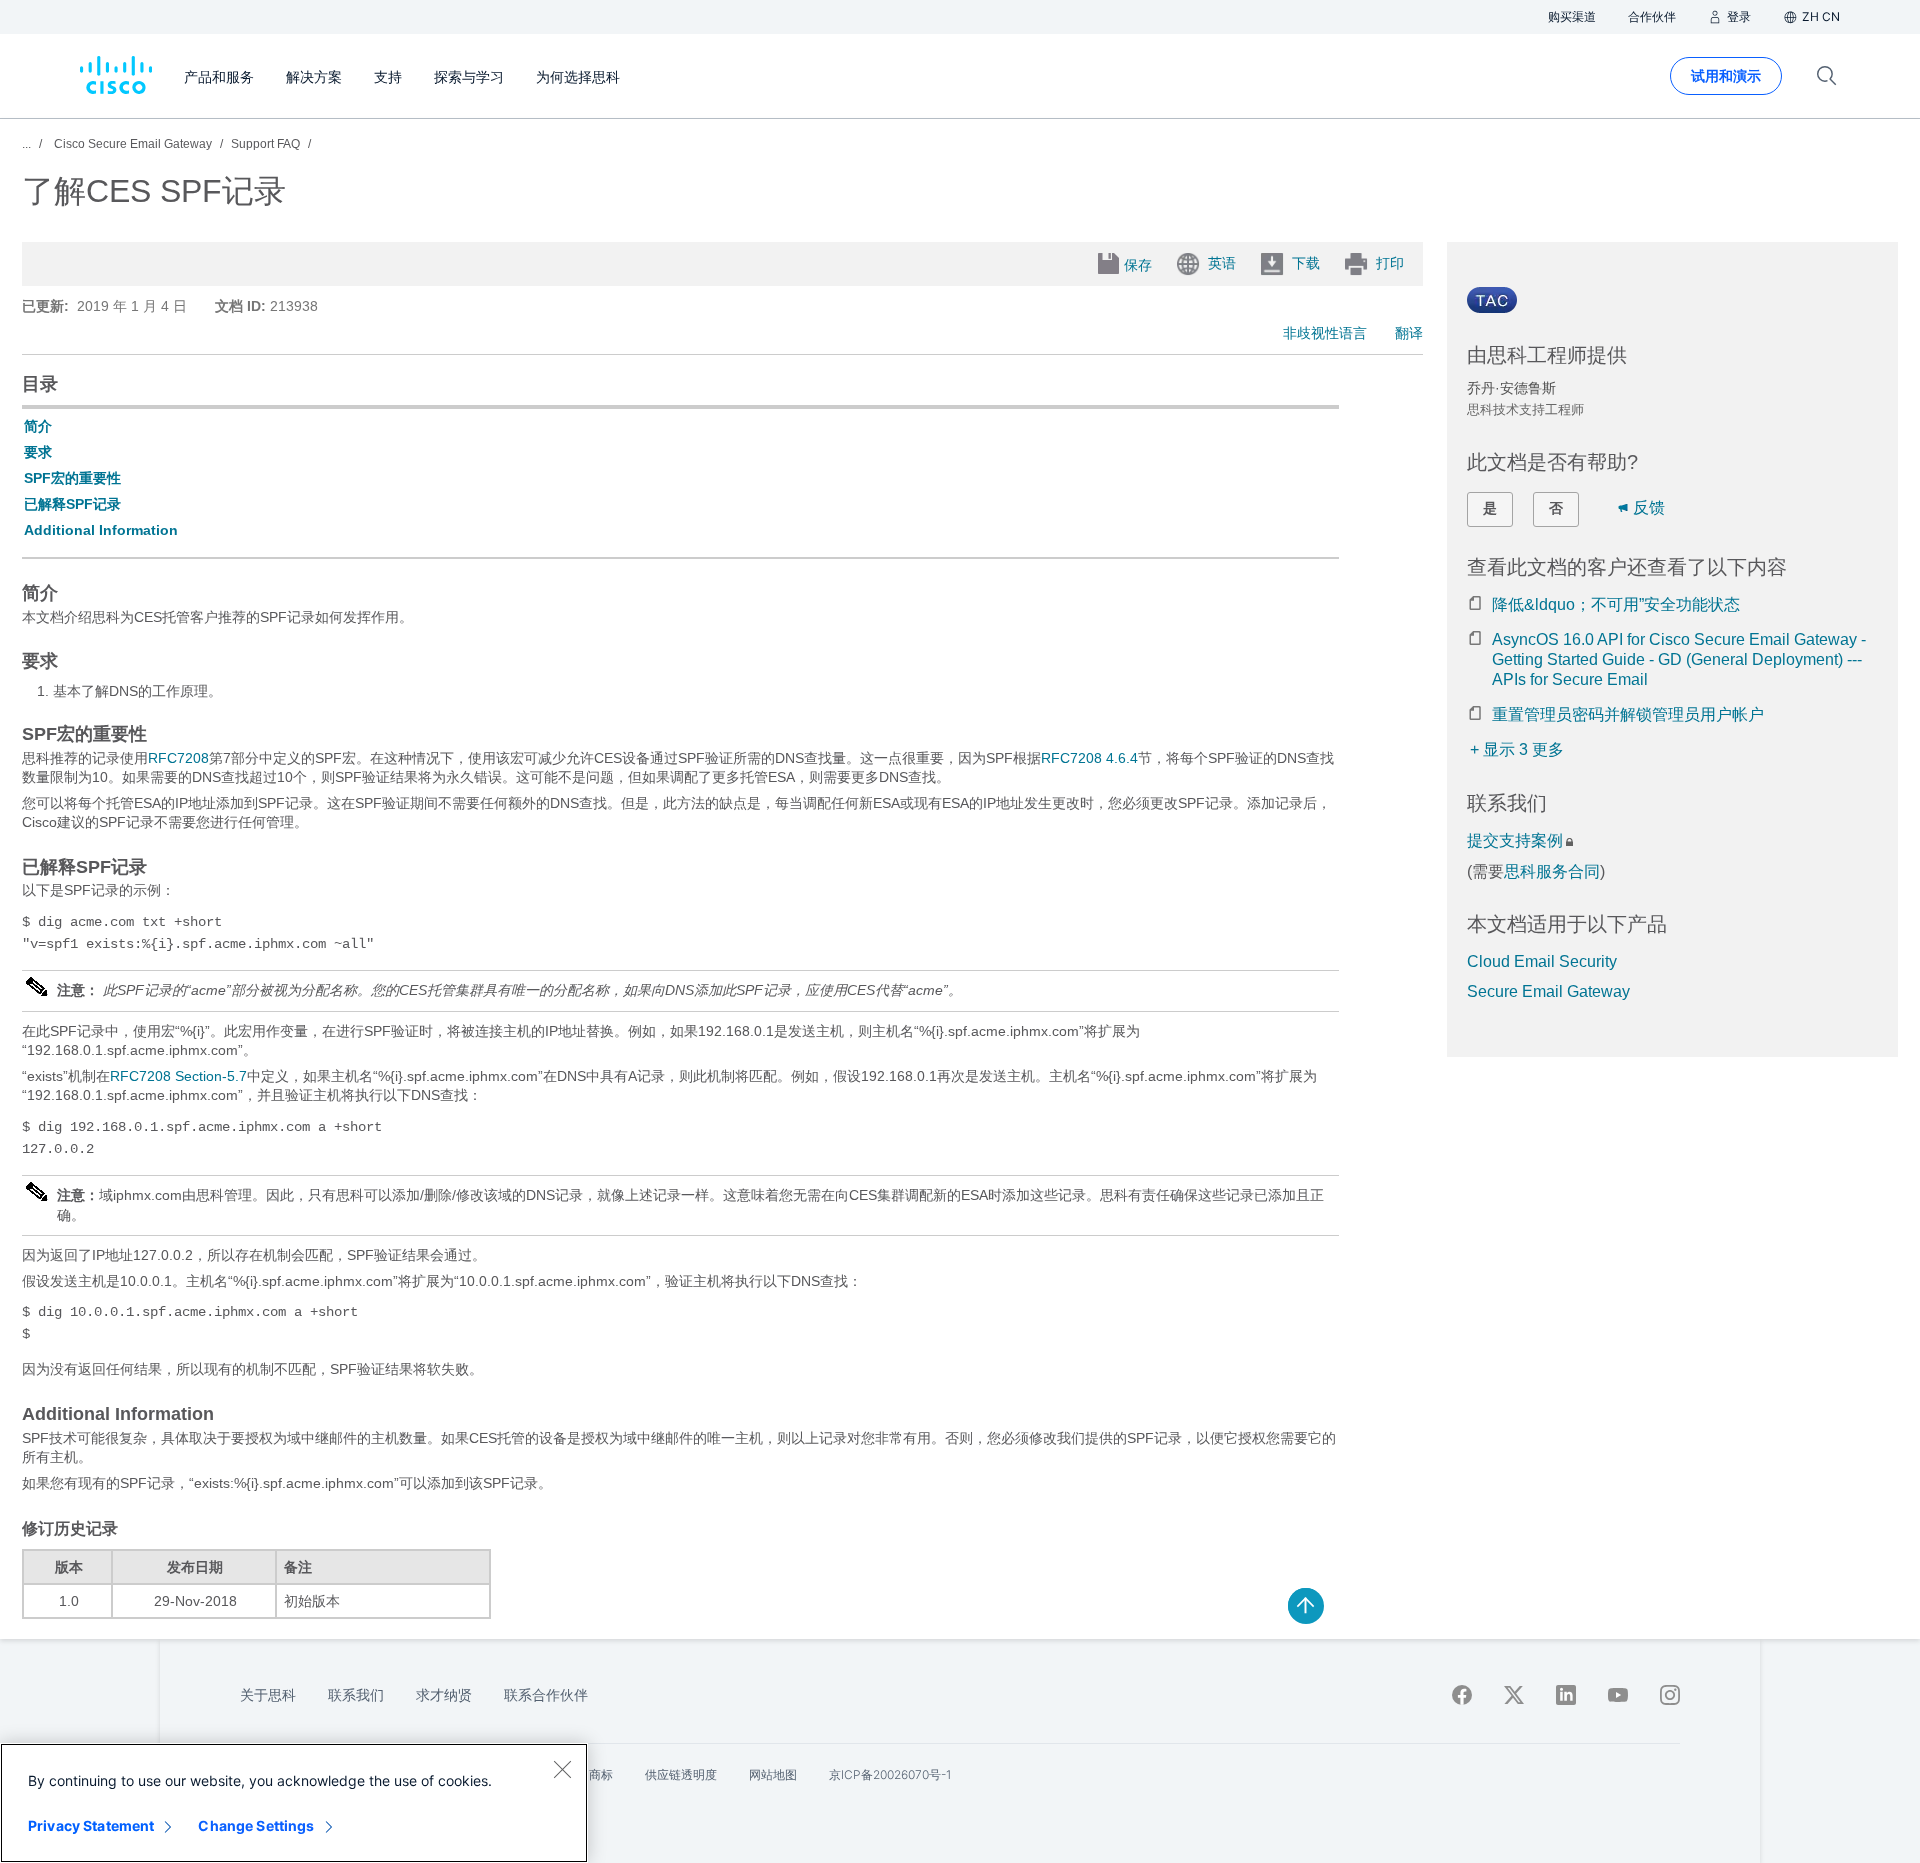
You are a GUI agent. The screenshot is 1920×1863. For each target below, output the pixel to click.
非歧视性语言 (1325, 333)
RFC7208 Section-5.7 (178, 1076)
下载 (1306, 263)
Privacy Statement (91, 1825)
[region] (294, 1803)
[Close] (562, 1769)
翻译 (1409, 333)
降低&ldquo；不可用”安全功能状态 (1616, 604)
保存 (1138, 265)
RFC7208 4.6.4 (1089, 758)
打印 (1390, 263)
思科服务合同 (1552, 871)
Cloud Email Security (1542, 961)
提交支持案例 (1515, 840)
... (26, 144)
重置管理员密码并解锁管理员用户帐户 (1628, 714)
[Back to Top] (1306, 1606)
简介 (38, 426)
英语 (1222, 263)
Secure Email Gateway (1548, 991)
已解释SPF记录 (72, 504)
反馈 (1649, 507)
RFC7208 (178, 758)
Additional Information (101, 530)
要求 (38, 452)
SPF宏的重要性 (72, 478)
